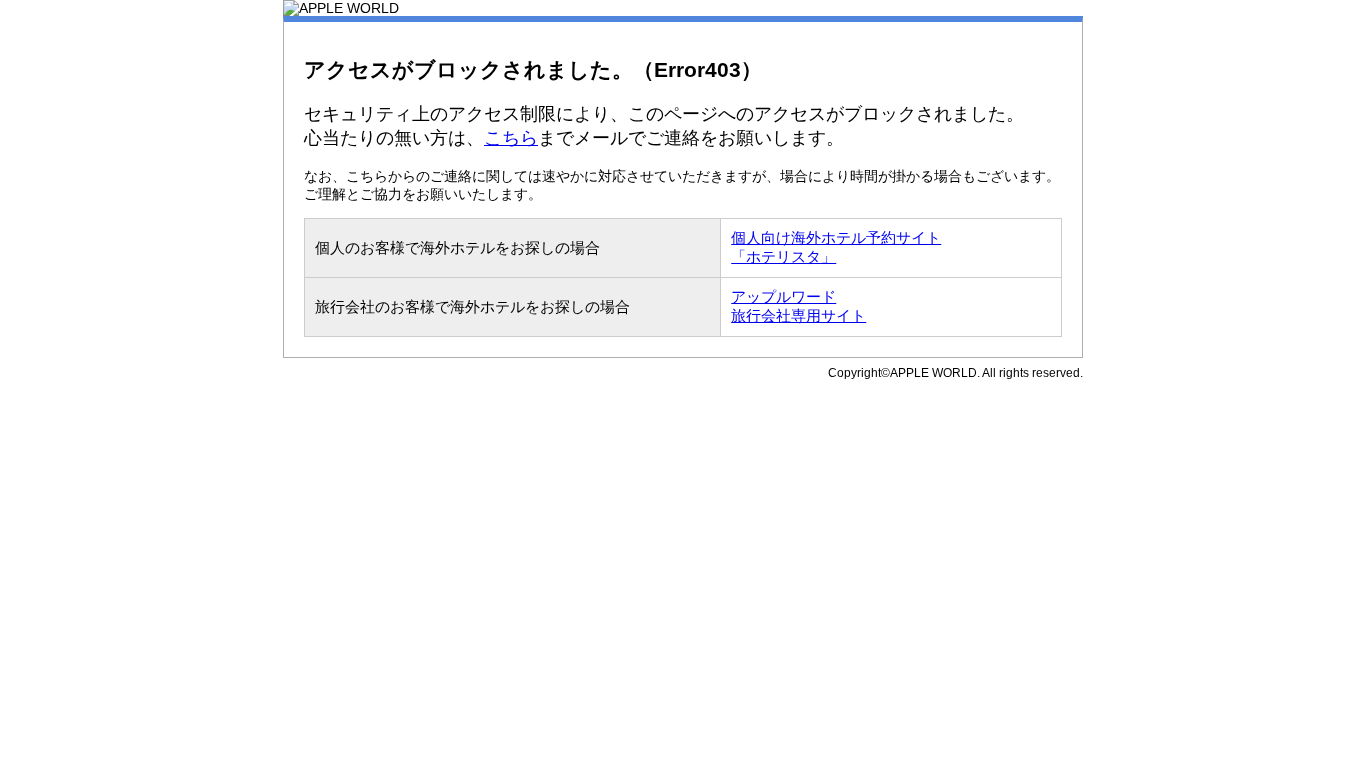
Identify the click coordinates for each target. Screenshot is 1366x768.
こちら (511, 138)
